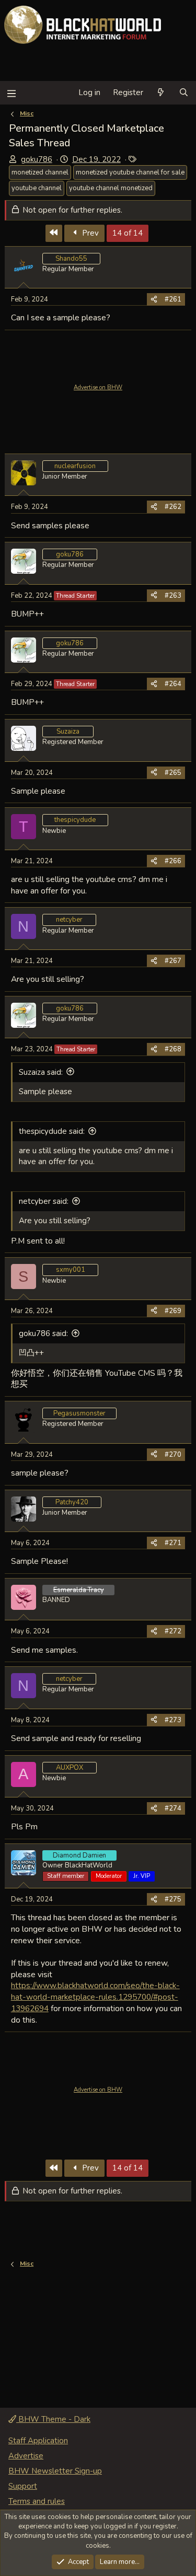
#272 (173, 1631)
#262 (173, 507)
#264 (173, 684)
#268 (173, 1049)
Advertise (26, 2456)
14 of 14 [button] (128, 233)
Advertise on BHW (98, 387)
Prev (89, 233)
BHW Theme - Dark (53, 2419)
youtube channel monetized (111, 188)
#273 (173, 1720)
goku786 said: (43, 1333)
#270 (173, 1455)
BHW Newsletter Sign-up (55, 2471)
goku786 (37, 159)
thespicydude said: (52, 1131)
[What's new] (161, 93)
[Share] (154, 299)
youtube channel (37, 188)
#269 (173, 1311)
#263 (173, 596)
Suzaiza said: (41, 1072)
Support (23, 2486)
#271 (173, 1543)
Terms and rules (37, 2501)
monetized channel (40, 172)
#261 (173, 299)
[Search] (184, 93)
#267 (173, 961)
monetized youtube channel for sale (130, 172)
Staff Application (38, 2441)
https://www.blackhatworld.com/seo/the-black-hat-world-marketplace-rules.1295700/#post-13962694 (95, 1997)
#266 (173, 861)
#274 (173, 1808)
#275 (173, 1899)
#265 (173, 773)
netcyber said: (44, 1201)
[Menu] (11, 93)
